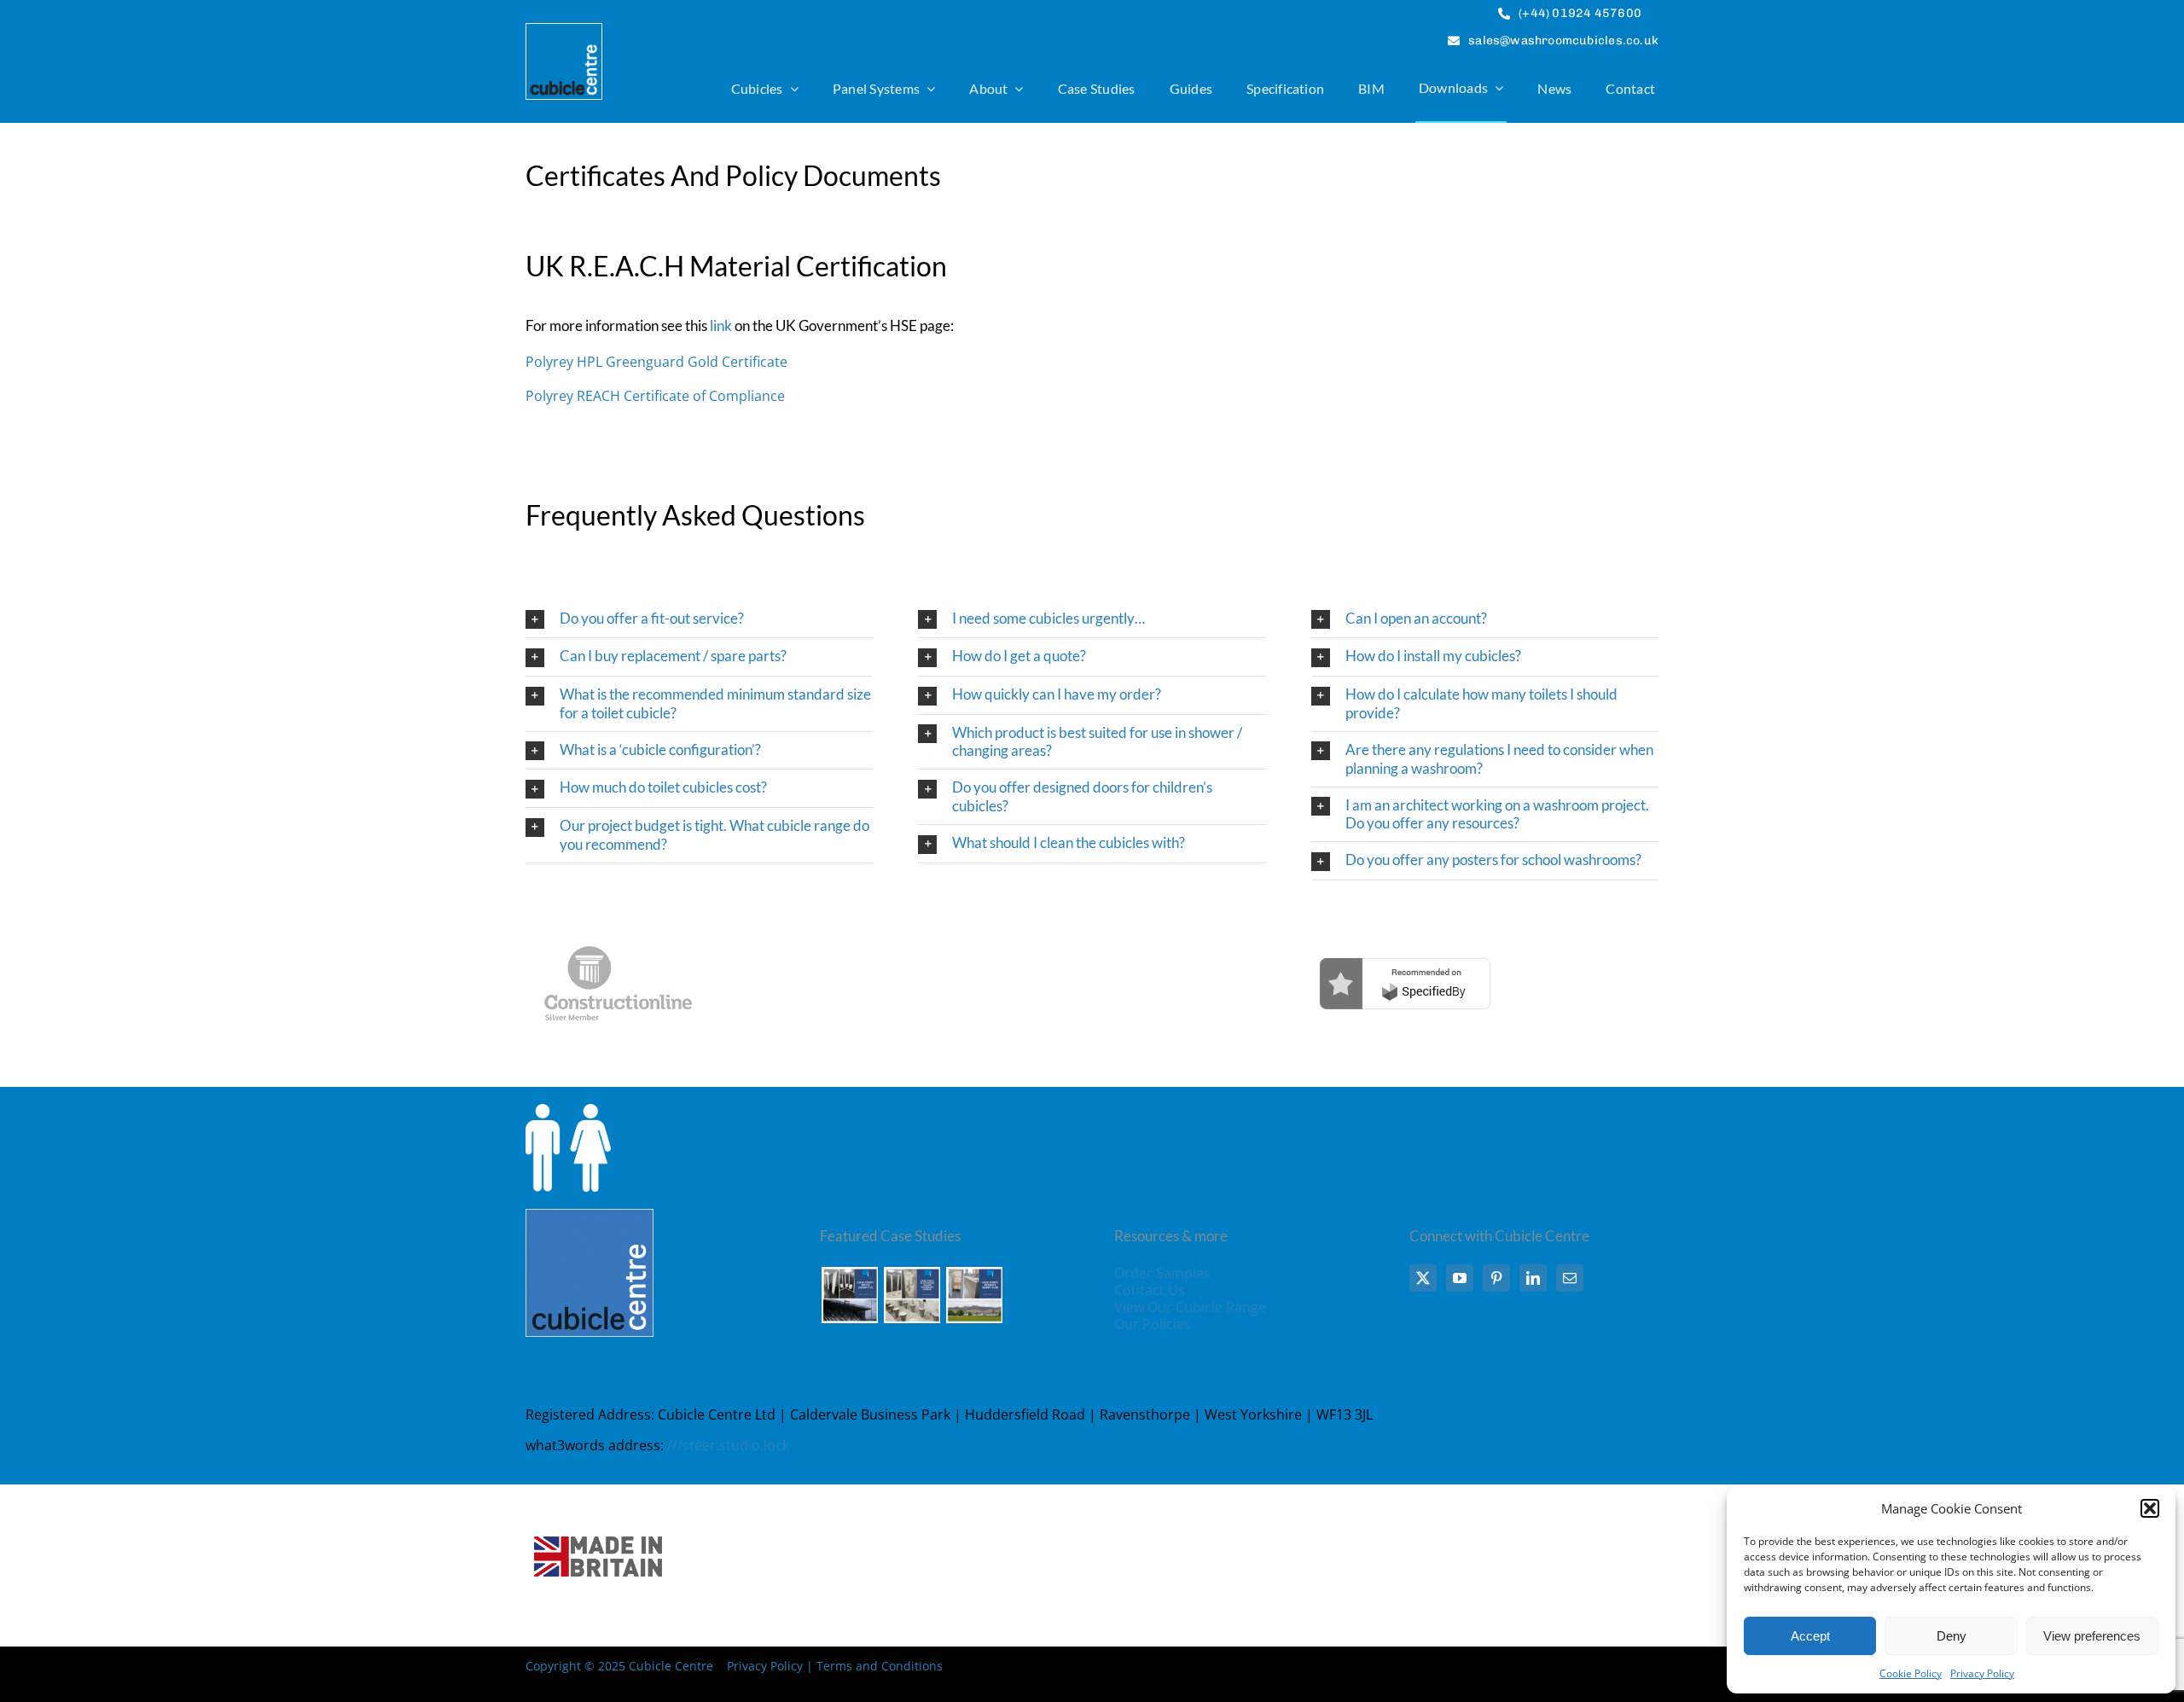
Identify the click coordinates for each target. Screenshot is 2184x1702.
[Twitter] (1423, 1278)
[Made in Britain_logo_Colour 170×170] (598, 1491)
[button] (2150, 1508)
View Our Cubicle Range (1190, 1307)
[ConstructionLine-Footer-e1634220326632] (618, 921)
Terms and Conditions (880, 1666)
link (721, 325)
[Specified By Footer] (1405, 921)
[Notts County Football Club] (849, 1295)
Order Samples (1162, 1273)
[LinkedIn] (1533, 1278)
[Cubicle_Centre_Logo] (564, 31)
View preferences (2092, 1636)
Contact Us (1150, 1290)
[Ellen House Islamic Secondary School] (912, 1295)
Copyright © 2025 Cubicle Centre (619, 1666)
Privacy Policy (1982, 1673)
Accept (1810, 1636)
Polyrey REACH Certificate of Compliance (655, 396)
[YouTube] (1460, 1278)
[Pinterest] (1496, 1278)
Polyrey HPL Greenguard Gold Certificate (656, 362)
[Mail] (1570, 1278)
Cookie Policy (1911, 1673)
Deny (1952, 1636)
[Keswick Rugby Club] (974, 1295)
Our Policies (1153, 1324)
